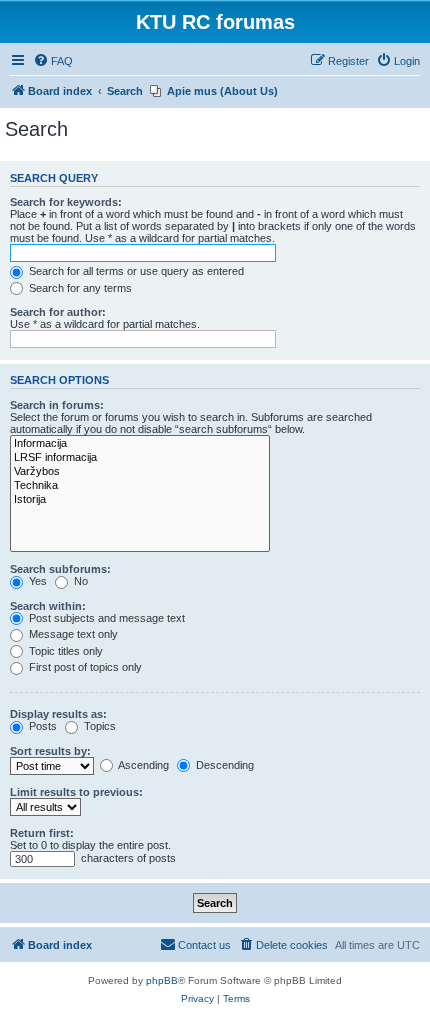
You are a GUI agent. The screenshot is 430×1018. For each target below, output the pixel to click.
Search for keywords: (66, 202)
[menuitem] (53, 61)
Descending (223, 765)
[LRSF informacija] (140, 458)
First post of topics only (84, 667)
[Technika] (140, 486)
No (79, 581)
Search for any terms (79, 288)
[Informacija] (140, 444)
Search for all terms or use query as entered (135, 271)
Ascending (142, 765)
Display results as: (58, 714)
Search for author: (58, 312)
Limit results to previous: (76, 792)
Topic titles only (64, 651)
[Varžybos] (140, 472)
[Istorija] (140, 500)
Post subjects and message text (105, 618)
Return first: (42, 833)
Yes (36, 581)
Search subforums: (60, 569)
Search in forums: (57, 405)
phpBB (162, 980)
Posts (41, 726)
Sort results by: (50, 751)
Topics (98, 726)
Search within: (48, 606)
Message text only (72, 634)
